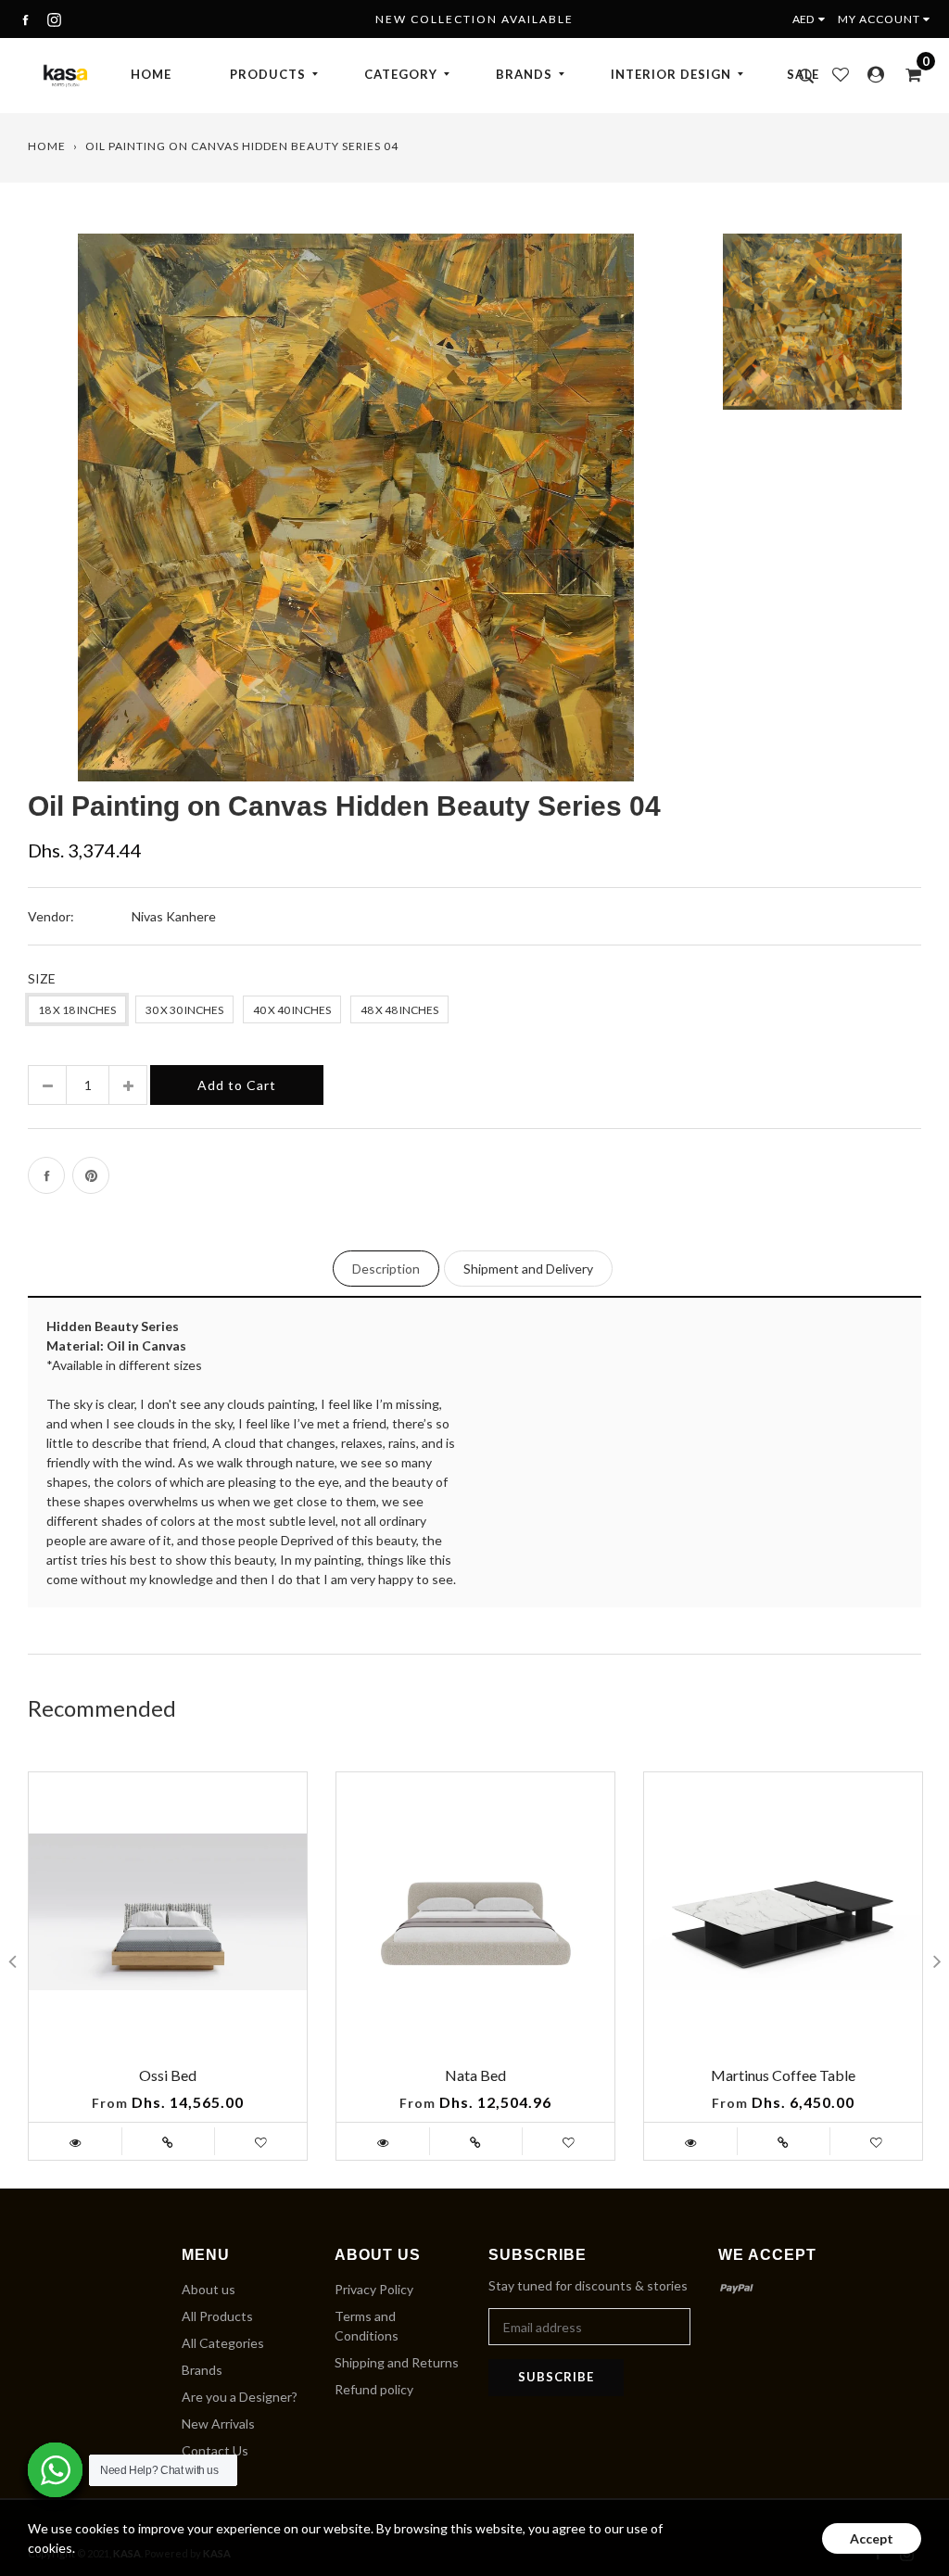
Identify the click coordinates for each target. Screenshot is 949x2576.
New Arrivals (218, 2424)
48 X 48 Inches (399, 1010)
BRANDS (524, 74)
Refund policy (374, 2389)
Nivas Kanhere (174, 916)
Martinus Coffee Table (783, 2075)
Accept (872, 2538)
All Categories (223, 2343)
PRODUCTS (268, 74)
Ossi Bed (168, 2075)
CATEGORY (401, 74)
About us (209, 2289)
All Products (217, 2316)
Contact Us (215, 2450)
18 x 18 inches (77, 1010)
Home (47, 146)
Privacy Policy (374, 2289)
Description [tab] (386, 1269)
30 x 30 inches (184, 1010)
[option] (356, 507)
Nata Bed (475, 2075)
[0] (907, 74)
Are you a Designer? (240, 2397)
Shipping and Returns (397, 2362)
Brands (202, 2370)
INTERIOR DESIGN (671, 74)
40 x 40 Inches (292, 1010)
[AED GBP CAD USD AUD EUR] (813, 19)
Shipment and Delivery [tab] (528, 1269)
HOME (151, 74)
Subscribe (556, 2377)
